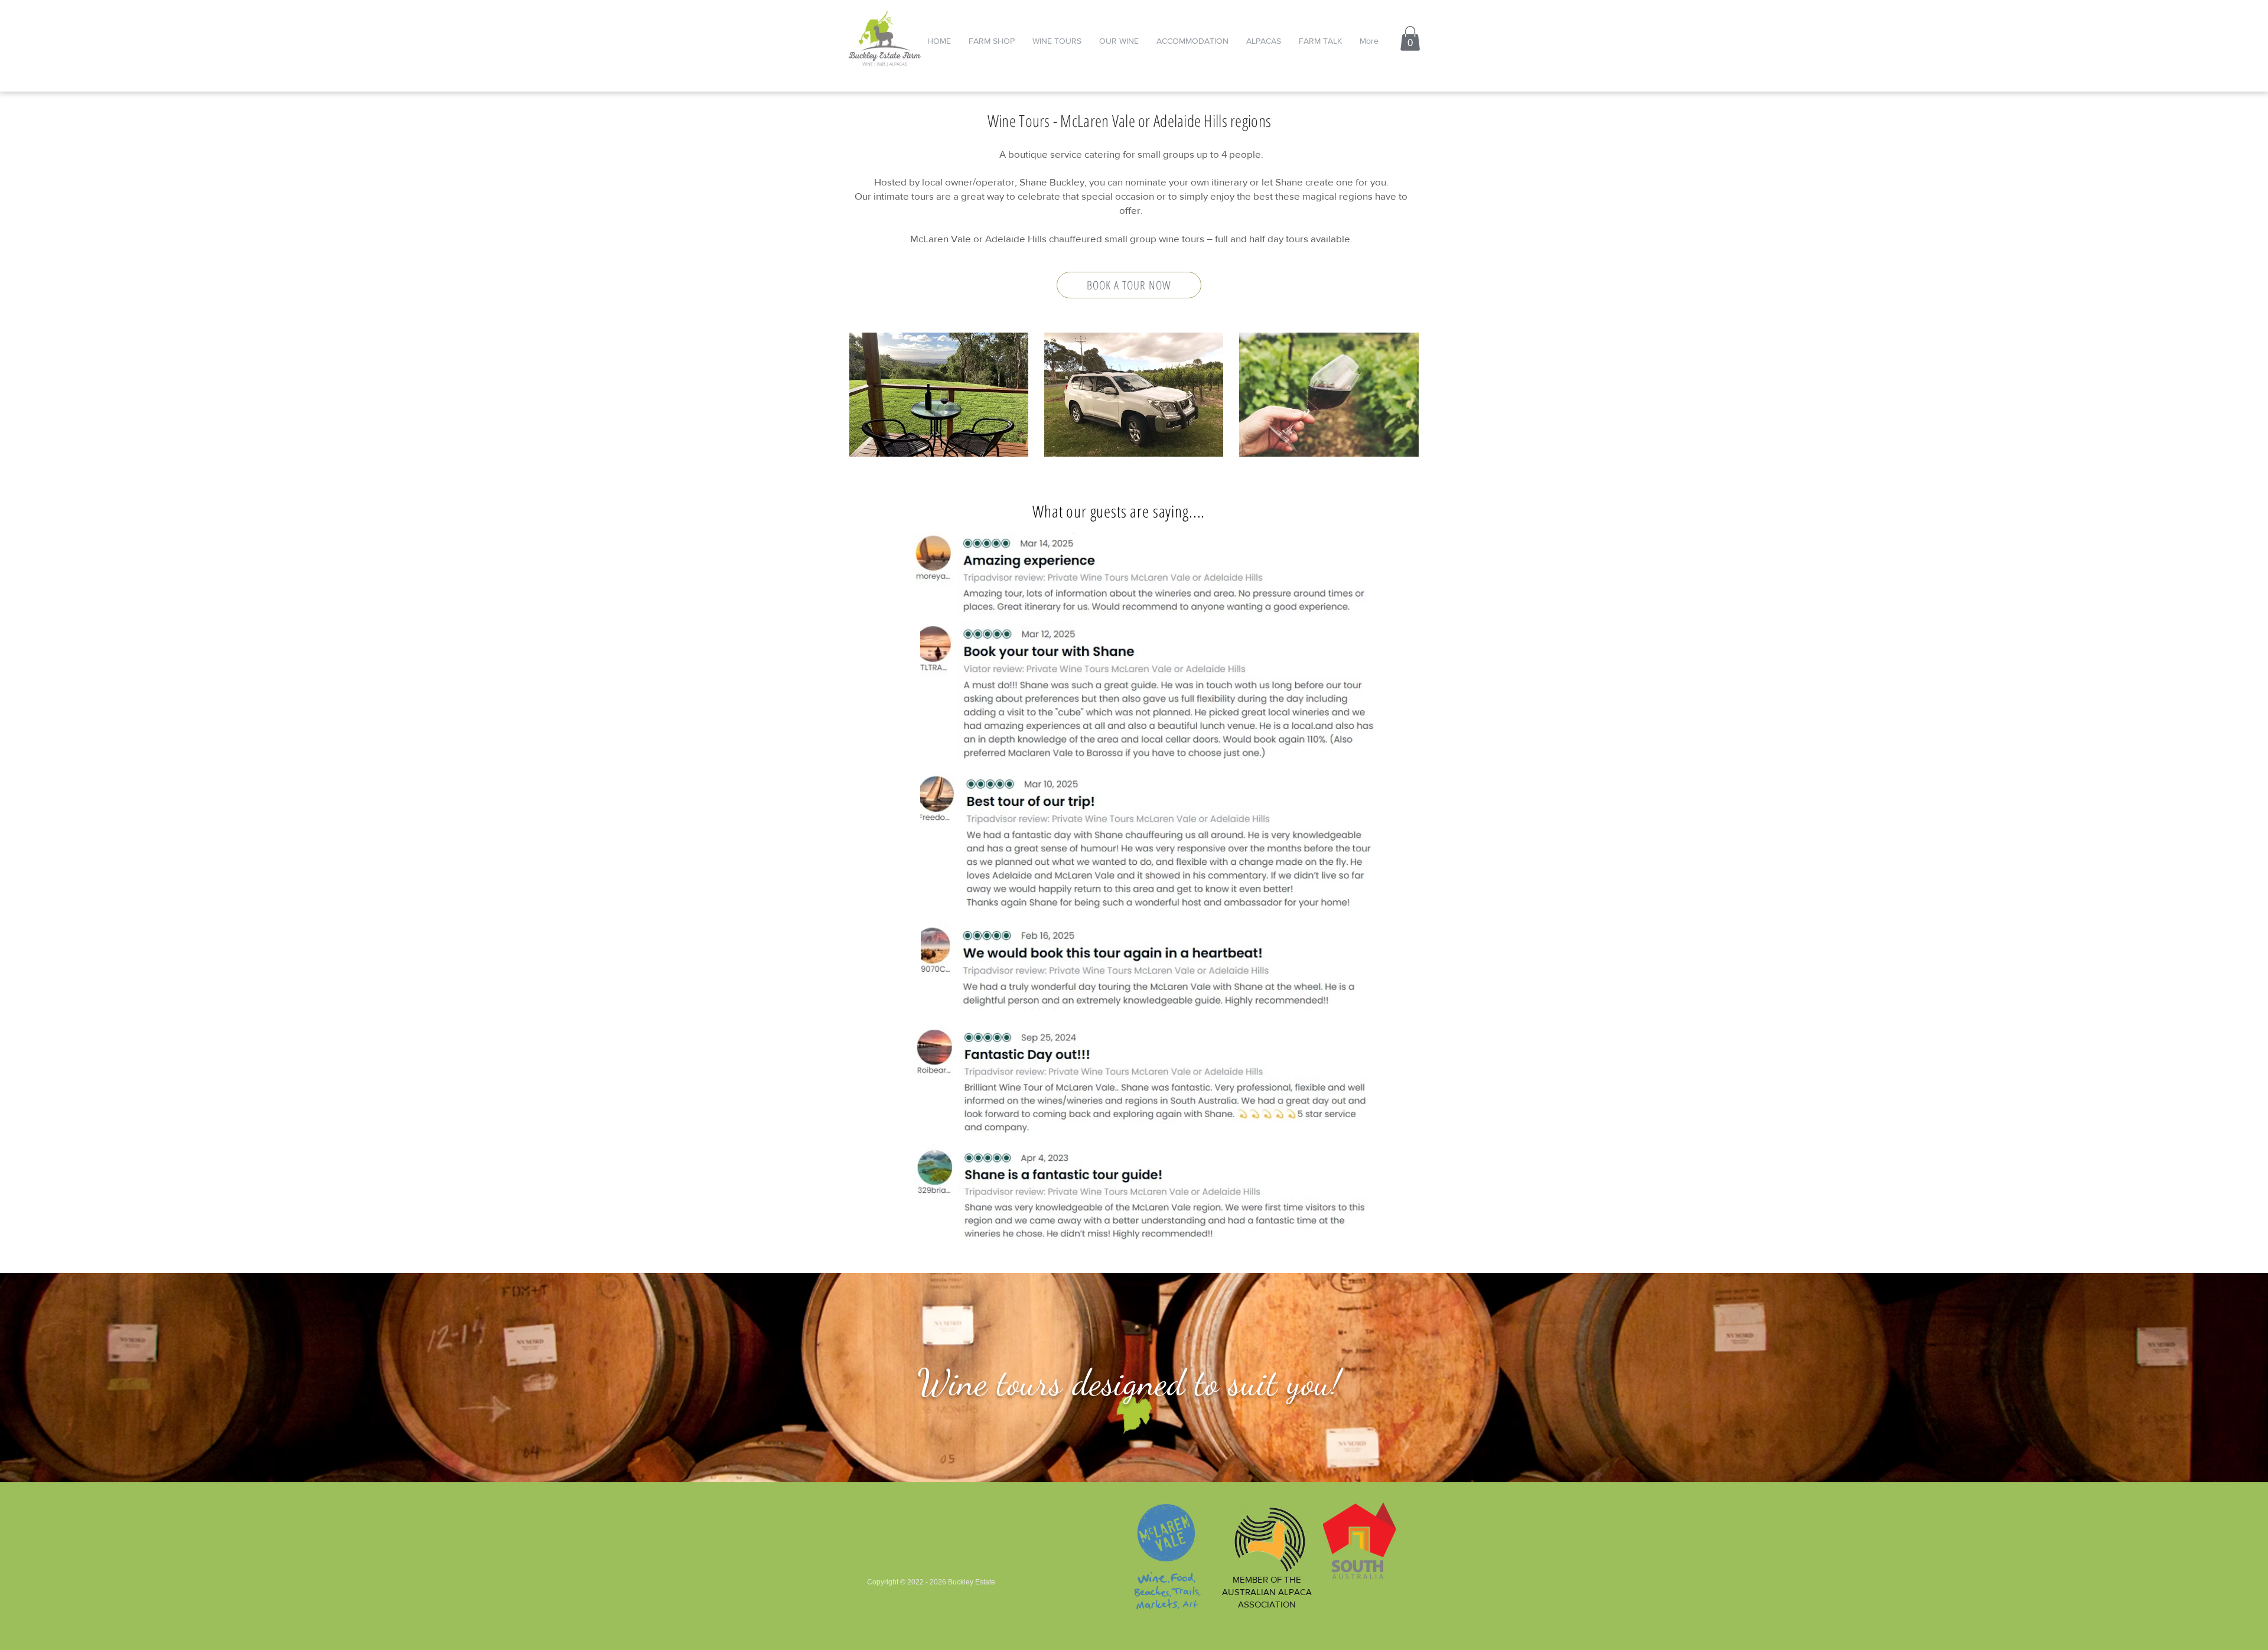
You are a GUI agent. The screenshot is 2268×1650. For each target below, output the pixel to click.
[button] (1410, 38)
